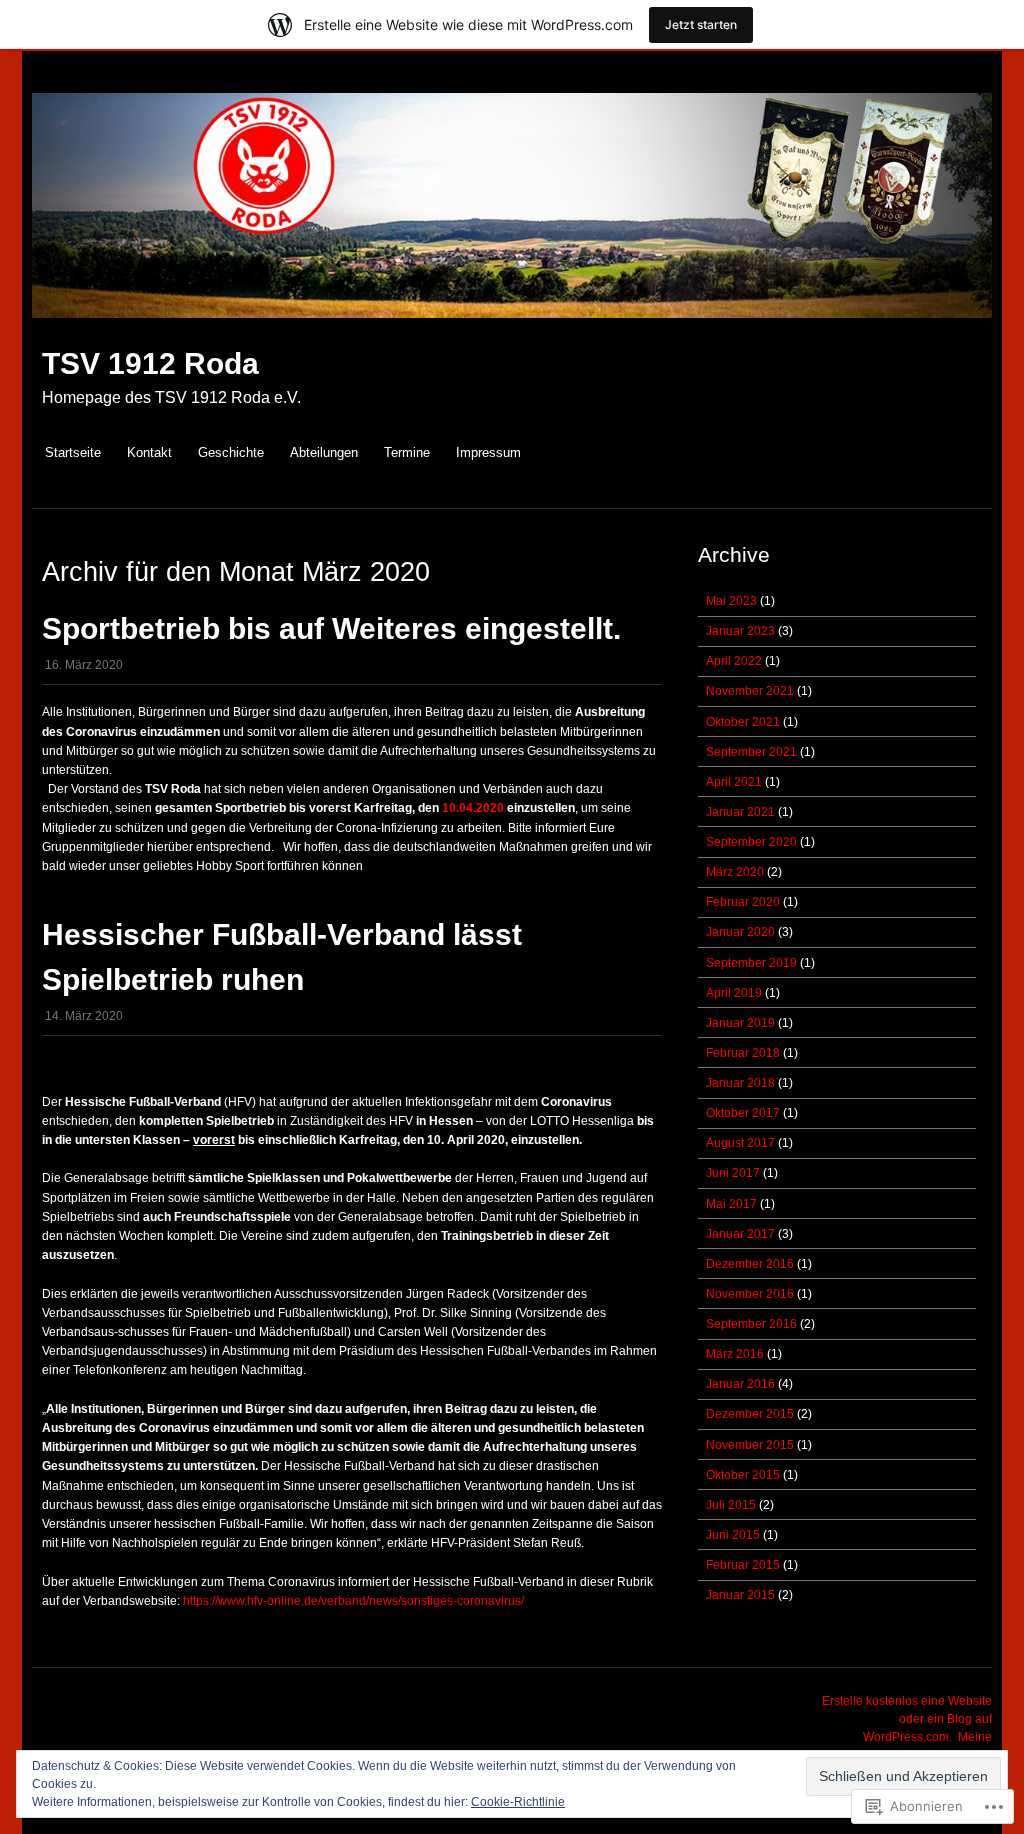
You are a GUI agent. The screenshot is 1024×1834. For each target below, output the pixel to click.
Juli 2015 (731, 1505)
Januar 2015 (740, 1595)
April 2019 (734, 993)
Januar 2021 (740, 812)
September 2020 (751, 842)
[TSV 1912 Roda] (512, 328)
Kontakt (149, 452)
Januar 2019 (740, 1023)
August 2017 (740, 1143)
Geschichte (231, 452)
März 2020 (735, 872)
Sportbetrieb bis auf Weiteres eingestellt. (331, 628)
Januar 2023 (740, 631)
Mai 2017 (731, 1204)
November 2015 (750, 1445)
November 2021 (750, 691)
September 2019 (751, 963)
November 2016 (750, 1294)
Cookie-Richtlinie (518, 1802)
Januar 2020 (740, 932)
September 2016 (751, 1324)
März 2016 (735, 1354)
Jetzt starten (701, 24)
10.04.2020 (473, 808)
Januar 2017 (740, 1234)
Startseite (73, 452)
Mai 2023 (731, 601)
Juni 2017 (733, 1173)
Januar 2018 (740, 1083)
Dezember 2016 (750, 1264)
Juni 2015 (733, 1535)
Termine (407, 452)
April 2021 (734, 782)
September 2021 (751, 752)
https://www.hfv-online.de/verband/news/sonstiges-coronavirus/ (353, 1601)
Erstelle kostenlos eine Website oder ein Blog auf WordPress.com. (907, 1719)
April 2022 (734, 661)
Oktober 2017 (743, 1113)
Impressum (488, 452)
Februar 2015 (743, 1565)
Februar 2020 (743, 902)
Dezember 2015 (750, 1414)
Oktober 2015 (743, 1475)
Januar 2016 (740, 1384)
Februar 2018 (743, 1053)
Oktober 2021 (743, 722)
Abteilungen (324, 452)
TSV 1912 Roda (150, 363)
